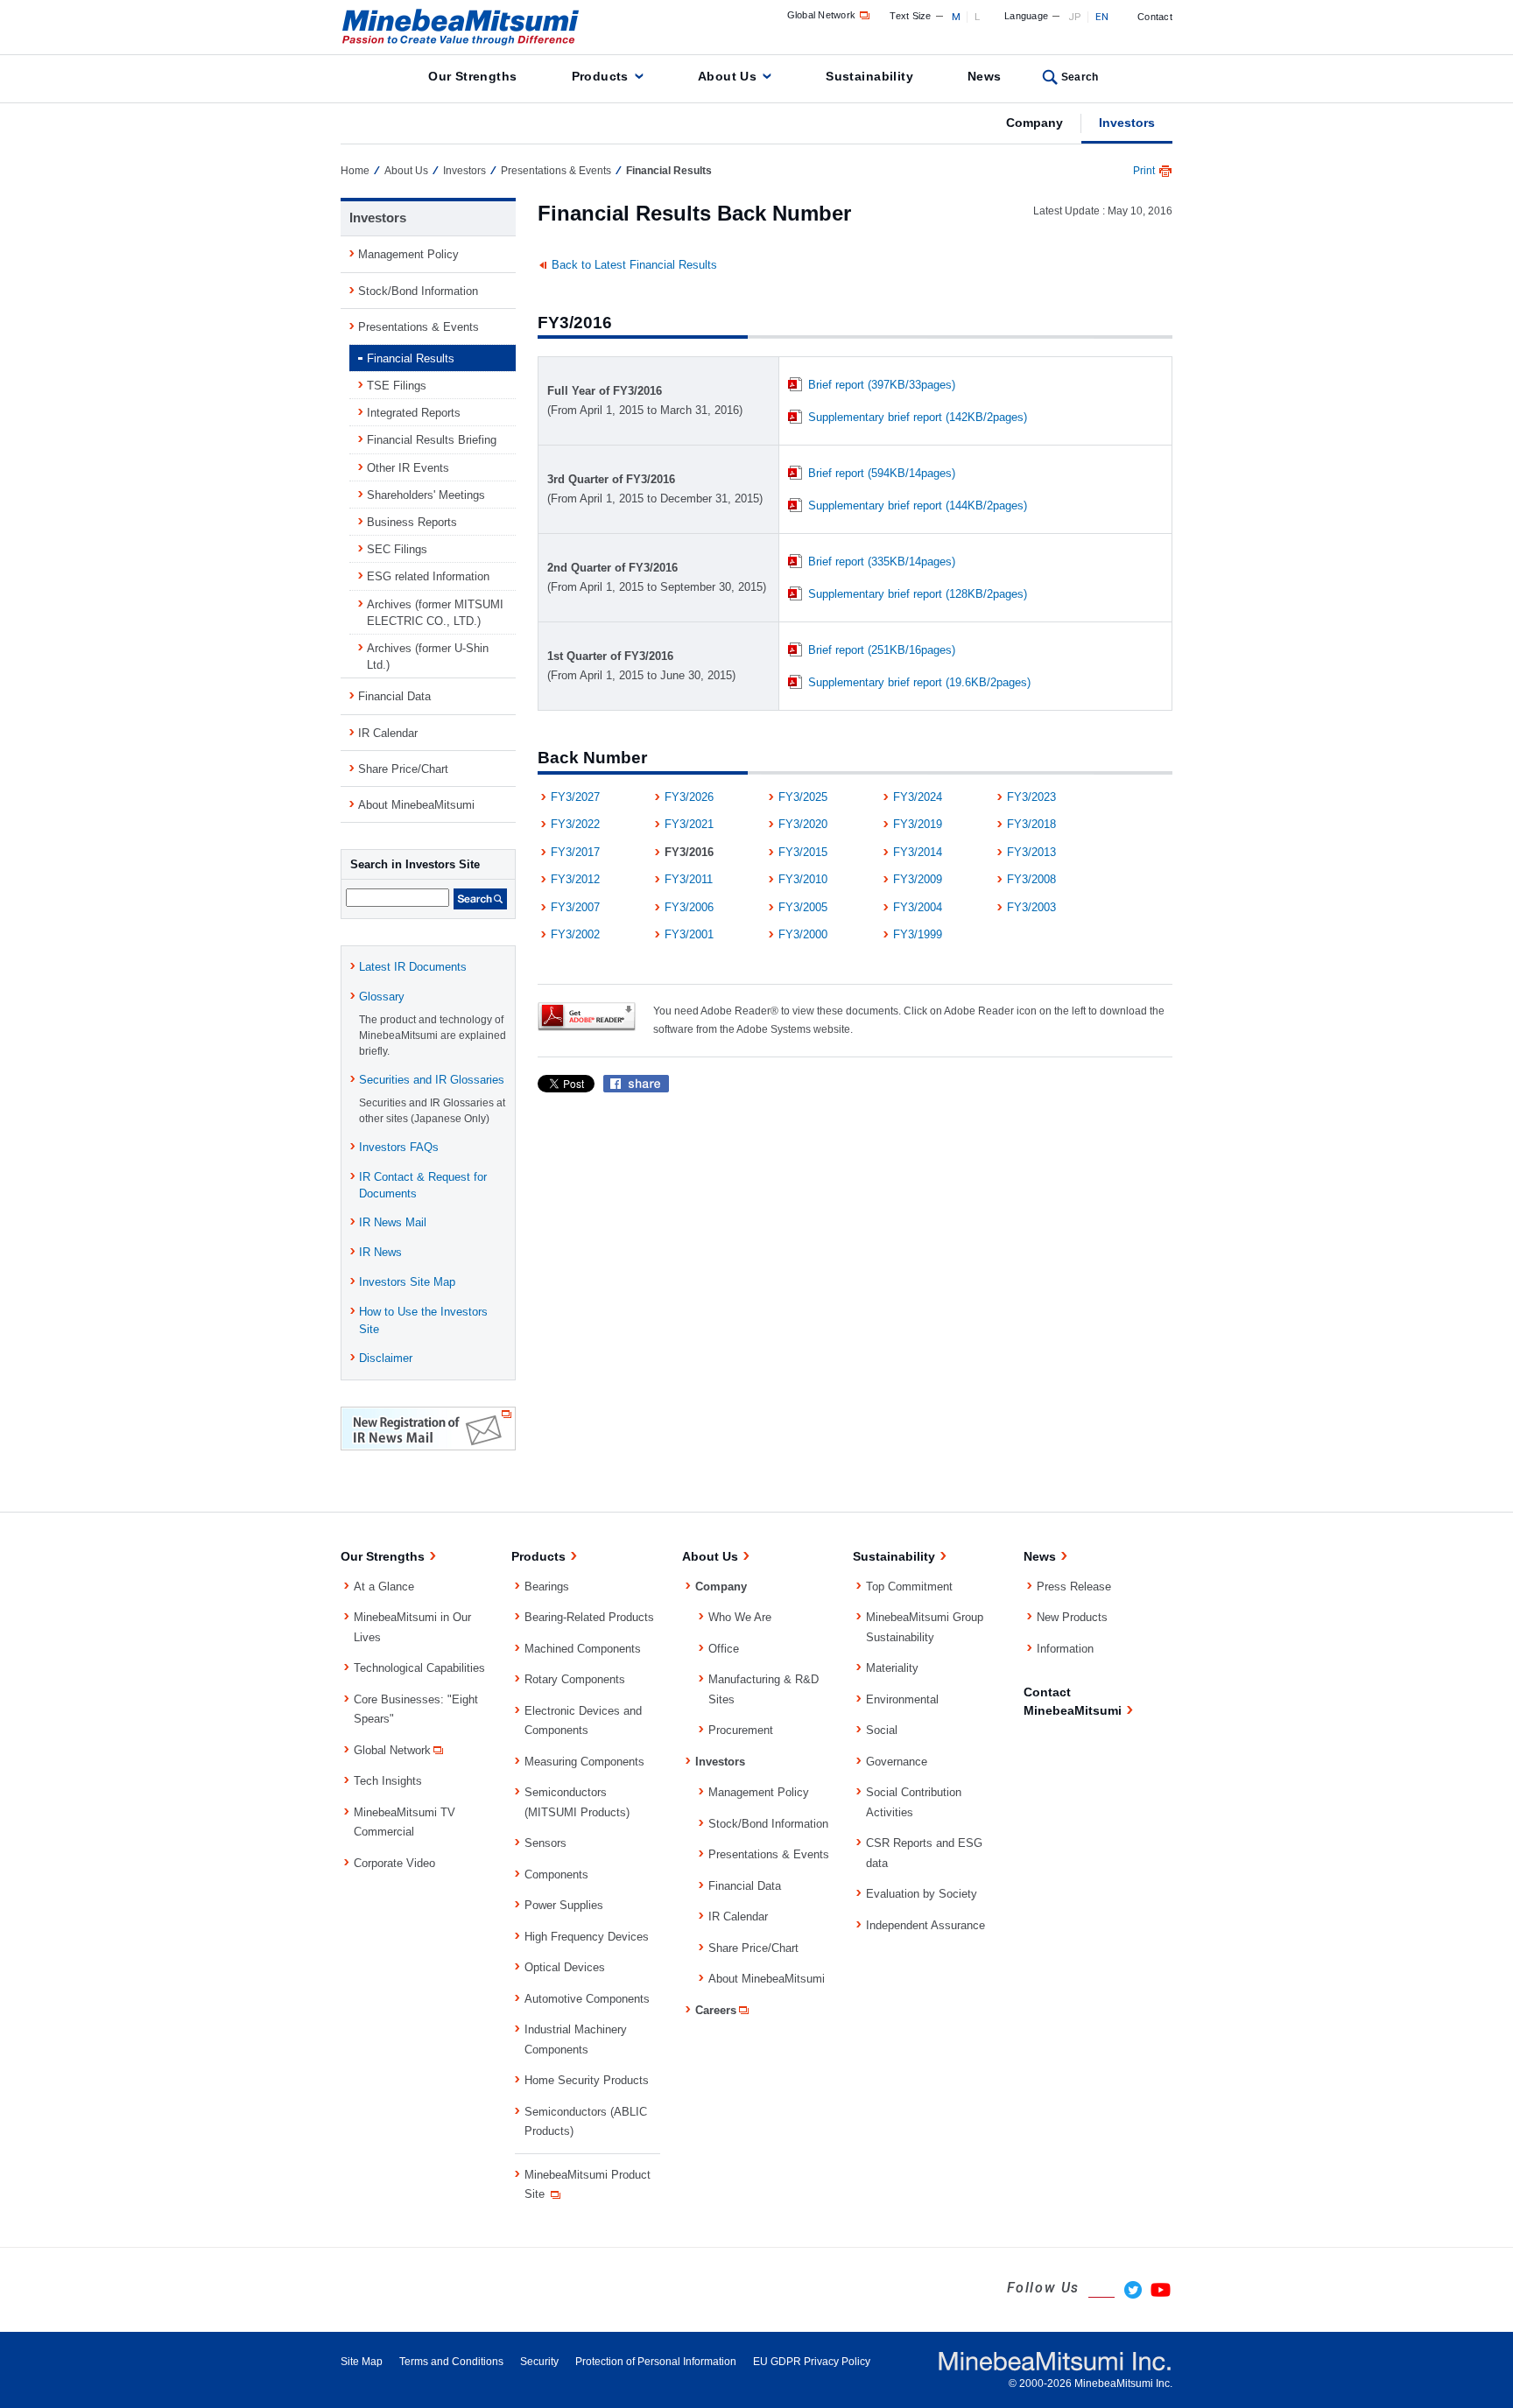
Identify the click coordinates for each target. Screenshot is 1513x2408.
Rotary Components (575, 1679)
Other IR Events (408, 468)
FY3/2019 (918, 824)
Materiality (892, 1668)
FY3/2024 (918, 797)
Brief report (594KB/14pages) (882, 473)
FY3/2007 (575, 907)
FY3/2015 (803, 852)
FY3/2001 (689, 934)
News (985, 76)
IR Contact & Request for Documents (423, 1185)
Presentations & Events (556, 171)
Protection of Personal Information (656, 2362)
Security (539, 2362)
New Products (1072, 1617)
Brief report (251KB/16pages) (882, 650)
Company (1034, 123)
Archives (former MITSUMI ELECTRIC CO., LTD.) (435, 613)
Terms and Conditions (451, 2362)
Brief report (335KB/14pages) (882, 562)
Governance (897, 1762)
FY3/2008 (1031, 879)
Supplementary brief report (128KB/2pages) (918, 594)
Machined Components (583, 1649)
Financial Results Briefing (432, 440)
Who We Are (740, 1617)
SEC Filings (397, 549)
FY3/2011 (689, 879)
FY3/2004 (918, 907)
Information (1065, 1649)
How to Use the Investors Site (423, 1320)
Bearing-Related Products (589, 1617)
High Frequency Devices (587, 1937)
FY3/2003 (1031, 907)
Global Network (822, 15)
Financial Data (394, 696)
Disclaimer (386, 1358)
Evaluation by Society (922, 1894)
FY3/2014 (918, 852)
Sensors (545, 1843)
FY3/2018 (1031, 824)
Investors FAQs (399, 1147)
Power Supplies (564, 1905)
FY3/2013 (1031, 852)
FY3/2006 (689, 907)
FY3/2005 (803, 907)
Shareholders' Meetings (426, 495)
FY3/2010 (803, 879)
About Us (727, 76)
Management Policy (408, 254)
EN (1102, 17)
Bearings (547, 1587)
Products (600, 76)
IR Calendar (388, 733)
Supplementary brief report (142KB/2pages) (918, 417)
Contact (1155, 17)
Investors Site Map (407, 1282)
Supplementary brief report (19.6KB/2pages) (919, 682)
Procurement (741, 1730)
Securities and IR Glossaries (432, 1080)
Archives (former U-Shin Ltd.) (428, 656)
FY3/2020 (803, 824)
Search (1080, 77)
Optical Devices (565, 1967)
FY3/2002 (575, 934)
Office (724, 1649)
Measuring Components (584, 1762)
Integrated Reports (414, 413)
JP (1075, 17)
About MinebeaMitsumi (416, 805)
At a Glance (384, 1587)
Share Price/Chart (403, 769)
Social (882, 1730)
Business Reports (412, 522)
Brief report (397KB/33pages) (882, 385)
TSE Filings (397, 386)
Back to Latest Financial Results (634, 265)
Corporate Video (394, 1863)
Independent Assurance (925, 1925)
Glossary (382, 997)
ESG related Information (428, 576)
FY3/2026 (689, 797)
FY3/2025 (803, 797)
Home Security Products (587, 2080)
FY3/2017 (575, 852)
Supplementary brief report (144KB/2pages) (918, 505)
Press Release (1074, 1587)
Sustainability (869, 76)
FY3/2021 (689, 824)
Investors (1127, 123)
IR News (380, 1252)
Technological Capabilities (419, 1668)
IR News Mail (393, 1222)
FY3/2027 (575, 797)
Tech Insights (388, 1781)
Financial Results (411, 358)
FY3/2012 (575, 879)
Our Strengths (472, 76)
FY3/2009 (918, 879)
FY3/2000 (803, 934)
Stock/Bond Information (418, 291)
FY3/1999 (918, 934)
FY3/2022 (575, 824)
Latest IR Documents (413, 967)
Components (556, 1874)
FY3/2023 (1031, 797)
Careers (716, 2010)
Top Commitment (909, 1587)
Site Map (362, 2362)
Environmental (902, 1699)
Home (355, 171)
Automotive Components (587, 1999)
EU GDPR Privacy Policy (812, 2362)
